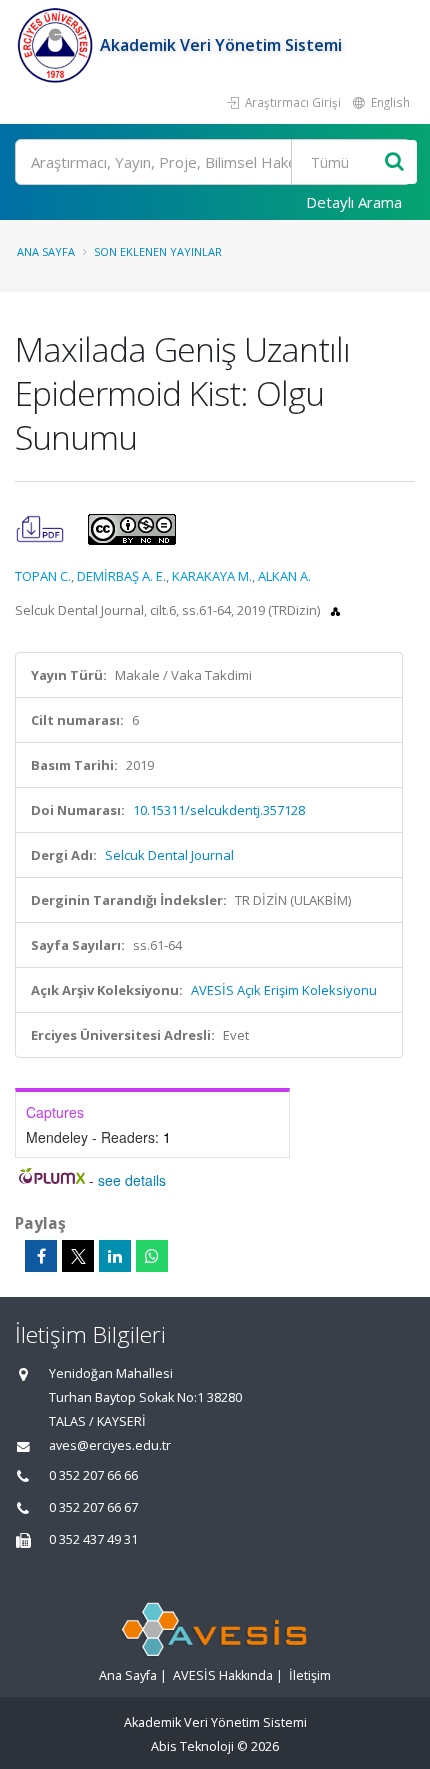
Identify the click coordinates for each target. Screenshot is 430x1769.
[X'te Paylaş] (78, 1256)
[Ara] (394, 162)
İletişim (310, 1675)
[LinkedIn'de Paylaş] (115, 1256)
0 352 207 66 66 (93, 1475)
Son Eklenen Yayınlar (158, 251)
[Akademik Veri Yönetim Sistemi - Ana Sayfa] (57, 45)
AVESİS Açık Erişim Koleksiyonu (284, 990)
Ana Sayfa (46, 251)
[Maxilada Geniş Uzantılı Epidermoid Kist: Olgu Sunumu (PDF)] (41, 528)
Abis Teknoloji (192, 1746)
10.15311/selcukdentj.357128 (219, 810)
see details (132, 1180)
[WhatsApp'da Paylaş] (152, 1256)
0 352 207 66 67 (93, 1507)
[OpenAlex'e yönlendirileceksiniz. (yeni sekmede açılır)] (335, 610)
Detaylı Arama (354, 202)
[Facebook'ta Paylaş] (41, 1256)
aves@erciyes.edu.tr (110, 1445)
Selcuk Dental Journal (169, 855)
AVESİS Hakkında (223, 1675)
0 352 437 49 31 (93, 1539)
